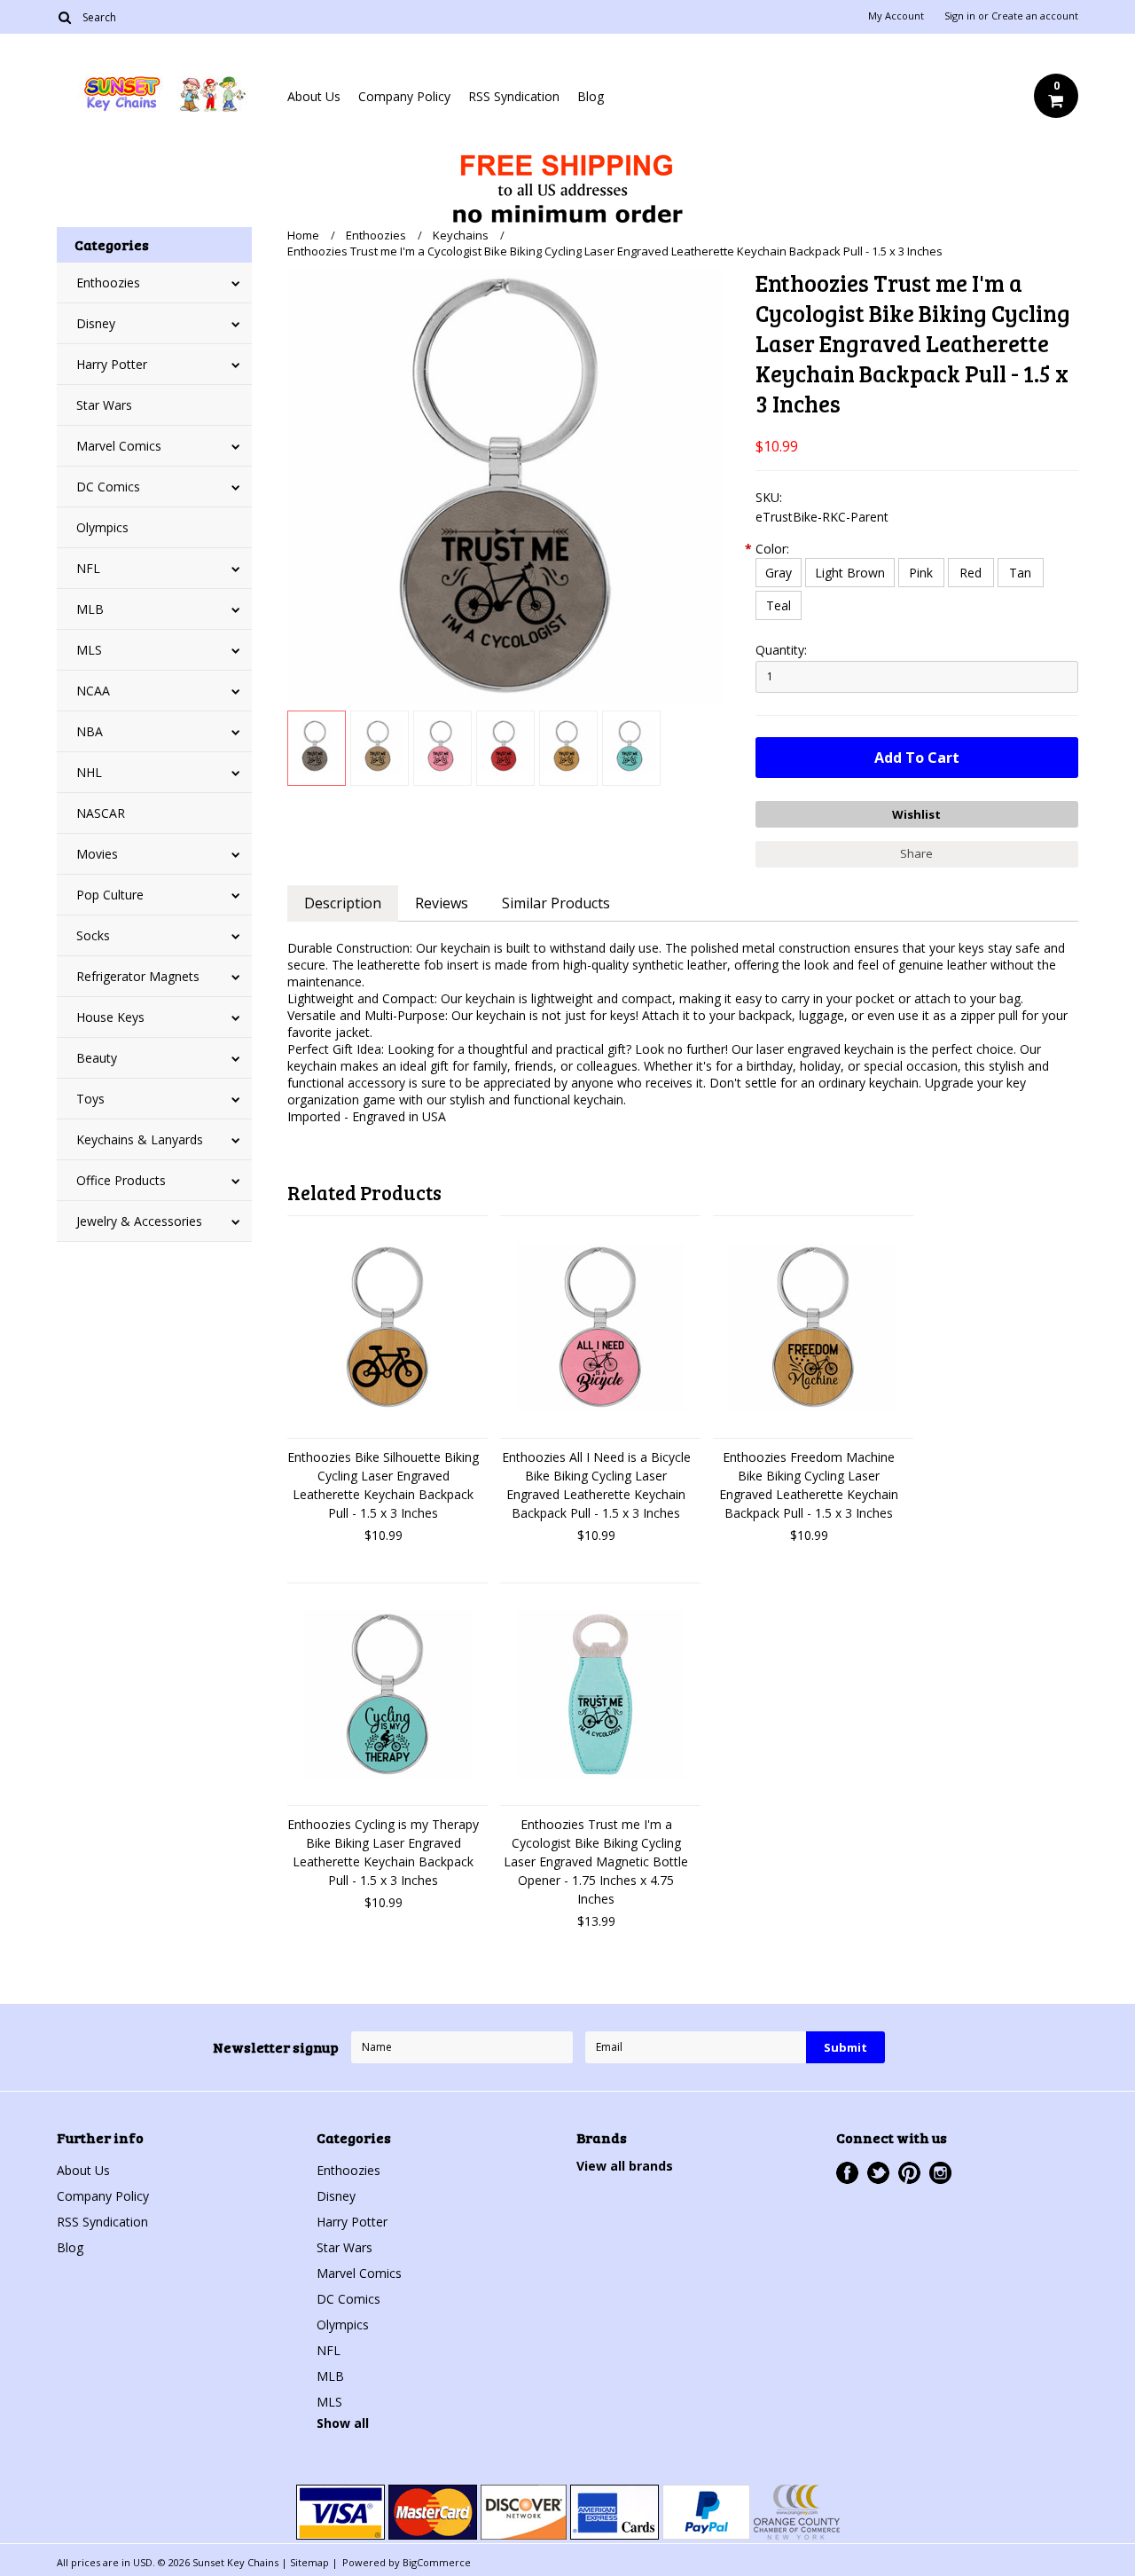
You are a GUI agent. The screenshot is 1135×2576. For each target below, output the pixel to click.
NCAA (93, 691)
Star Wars (104, 405)
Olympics (102, 527)
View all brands (625, 2166)
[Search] (64, 17)
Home (303, 235)
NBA (90, 731)
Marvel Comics (119, 446)
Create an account (1035, 16)
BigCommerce (437, 2562)
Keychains (461, 235)
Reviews (442, 903)
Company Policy (404, 96)
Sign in (960, 16)
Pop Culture (110, 895)
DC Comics (108, 487)
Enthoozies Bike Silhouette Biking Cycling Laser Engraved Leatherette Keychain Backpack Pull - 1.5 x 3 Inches (383, 1485)
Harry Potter (112, 364)
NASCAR (101, 813)
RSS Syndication (514, 96)
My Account (896, 16)
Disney (96, 323)
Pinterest (909, 2173)
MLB (90, 609)
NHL (89, 772)
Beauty (97, 1058)
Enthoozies (108, 283)
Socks (93, 935)
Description (343, 903)
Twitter (878, 2173)
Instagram (940, 2173)
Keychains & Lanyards (140, 1139)
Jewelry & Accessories (139, 1221)
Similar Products (556, 903)
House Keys (110, 1017)
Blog (591, 96)
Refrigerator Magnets (138, 976)
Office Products (121, 1180)
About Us (314, 96)
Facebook (847, 2173)
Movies (97, 854)
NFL (88, 568)
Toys (90, 1099)
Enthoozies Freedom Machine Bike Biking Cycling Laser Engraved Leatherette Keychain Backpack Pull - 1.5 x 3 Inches (809, 1485)
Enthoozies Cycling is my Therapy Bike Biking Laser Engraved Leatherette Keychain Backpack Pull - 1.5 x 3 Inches (383, 1852)
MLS (89, 650)
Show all (343, 2423)
